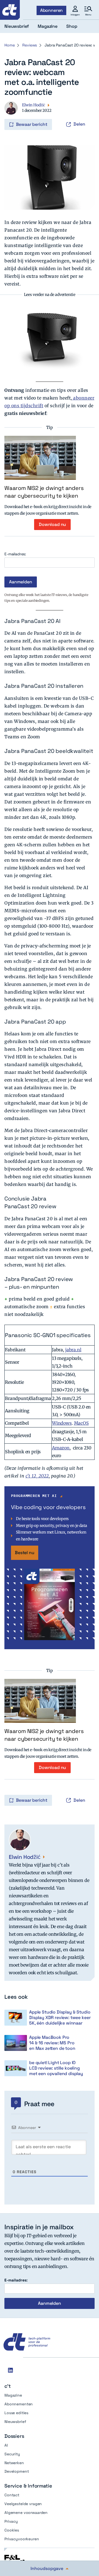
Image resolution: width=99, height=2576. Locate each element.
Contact (12, 2495)
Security (12, 2454)
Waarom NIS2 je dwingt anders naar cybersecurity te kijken (44, 492)
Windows (62, 1423)
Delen (79, 124)
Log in (12, 113)
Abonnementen (19, 2404)
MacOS (81, 1423)
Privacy (11, 2521)
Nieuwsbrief (15, 2422)
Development (16, 2471)
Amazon (61, 1448)
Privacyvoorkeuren (22, 2539)
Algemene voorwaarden (26, 2513)
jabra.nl (73, 1350)
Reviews (30, 45)
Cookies (12, 2530)
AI (6, 2445)
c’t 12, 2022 (37, 1476)
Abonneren (52, 10)
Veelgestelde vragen (23, 2504)
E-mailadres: (15, 554)
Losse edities (16, 2413)
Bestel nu (25, 1553)
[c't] (10, 10)
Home (9, 45)
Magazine (13, 2395)
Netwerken (14, 2463)
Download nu (52, 524)
